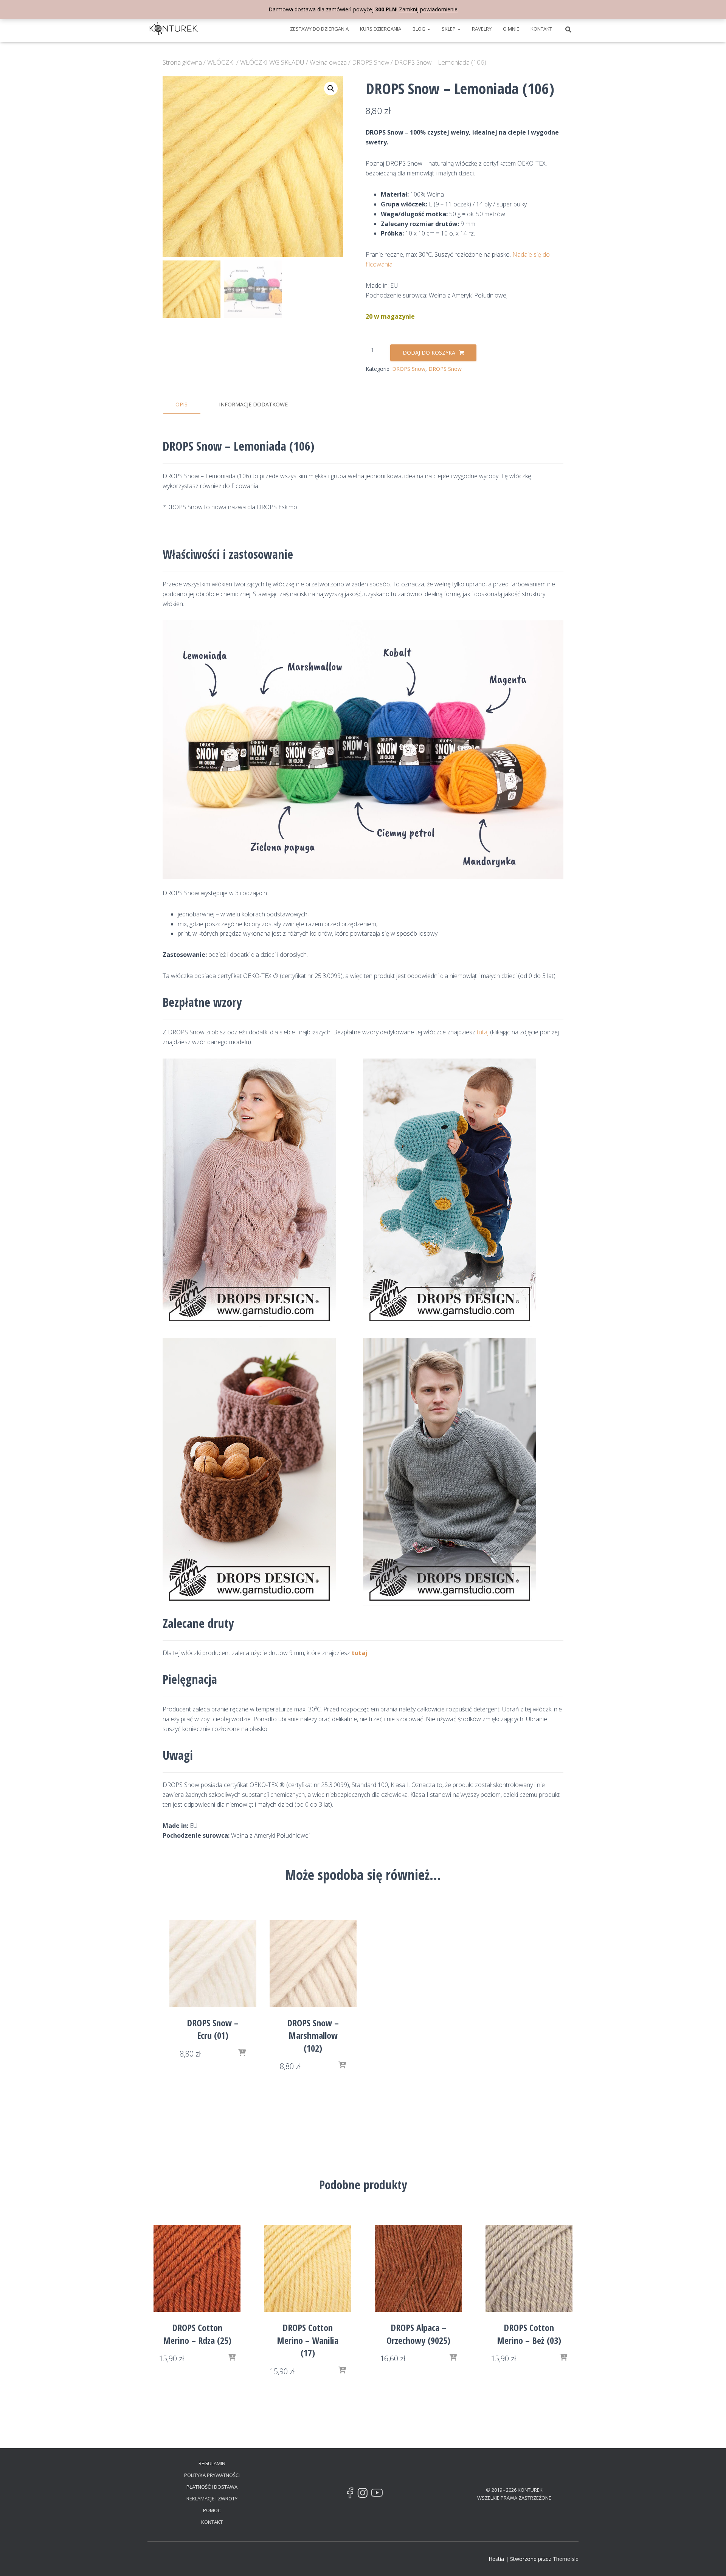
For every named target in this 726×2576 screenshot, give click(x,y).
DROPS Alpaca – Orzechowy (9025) (418, 2334)
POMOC (212, 2510)
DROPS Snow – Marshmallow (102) (313, 2035)
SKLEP (449, 29)
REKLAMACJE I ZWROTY (212, 2499)
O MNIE (511, 29)
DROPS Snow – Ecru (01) (213, 2029)
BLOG (420, 29)
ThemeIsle (566, 2559)
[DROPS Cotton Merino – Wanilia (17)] (308, 2268)
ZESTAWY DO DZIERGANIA (319, 29)
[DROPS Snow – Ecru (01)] (213, 1964)
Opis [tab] (181, 404)
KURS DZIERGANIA (381, 29)
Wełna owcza (328, 62)
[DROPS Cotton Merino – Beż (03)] (529, 2268)
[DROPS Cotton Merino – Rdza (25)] (197, 2268)
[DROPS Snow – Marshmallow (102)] (313, 1964)
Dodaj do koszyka (429, 353)
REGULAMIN (212, 2463)
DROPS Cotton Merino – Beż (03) (529, 2334)
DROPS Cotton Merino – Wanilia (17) (308, 2340)
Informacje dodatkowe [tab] (253, 404)
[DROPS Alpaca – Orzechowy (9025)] (418, 2268)
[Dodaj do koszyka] (242, 2053)
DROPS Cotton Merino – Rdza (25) (197, 2334)
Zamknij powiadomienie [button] (428, 9)
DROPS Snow (371, 62)
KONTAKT (541, 29)
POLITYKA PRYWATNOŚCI (212, 2475)
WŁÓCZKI (221, 62)
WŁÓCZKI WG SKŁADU (272, 62)
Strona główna (182, 62)
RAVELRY (482, 29)
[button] (428, 29)
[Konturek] (174, 29)
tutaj (483, 1032)
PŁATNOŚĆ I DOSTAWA (212, 2487)
